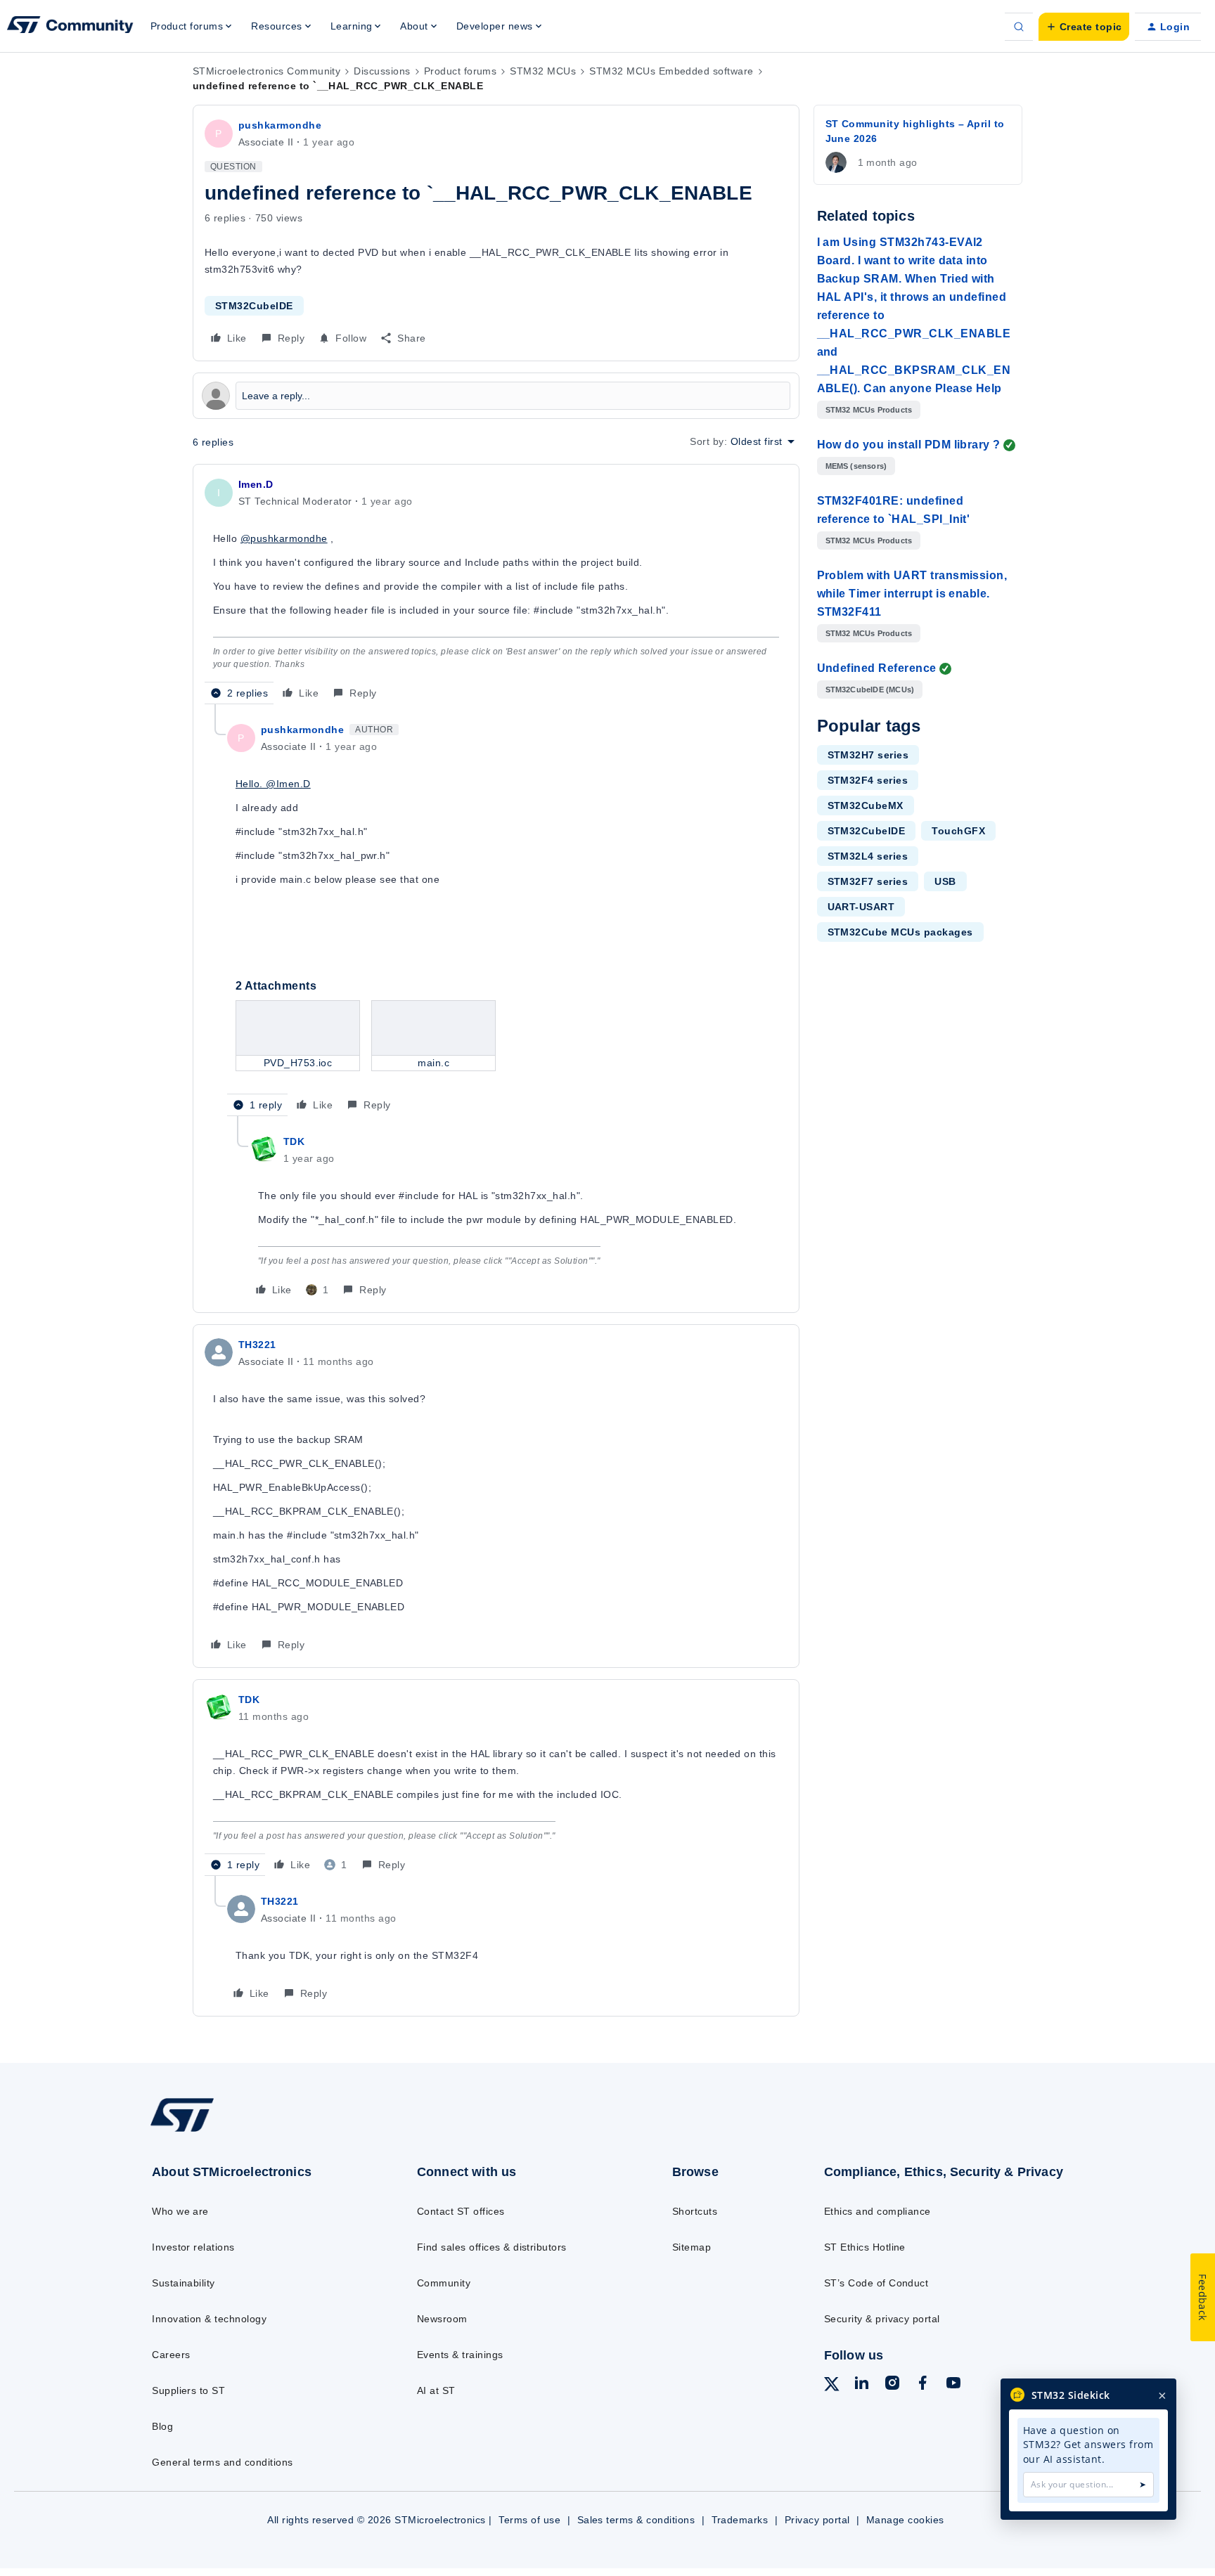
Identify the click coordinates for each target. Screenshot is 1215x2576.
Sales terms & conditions (636, 2520)
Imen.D (256, 484)
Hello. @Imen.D (273, 784)
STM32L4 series (868, 856)
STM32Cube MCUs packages (900, 932)
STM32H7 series (868, 755)
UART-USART (861, 907)
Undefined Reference (877, 668)
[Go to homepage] (254, 2131)
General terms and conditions (222, 2462)
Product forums (461, 71)
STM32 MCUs (543, 71)
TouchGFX (958, 831)
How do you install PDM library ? (909, 445)
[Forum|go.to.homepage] (70, 27)
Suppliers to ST (188, 2390)
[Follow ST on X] (832, 2386)
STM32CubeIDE (254, 306)
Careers (171, 2355)
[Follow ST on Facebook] (922, 2385)
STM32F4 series (868, 780)
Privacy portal (817, 2520)
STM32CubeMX (866, 805)
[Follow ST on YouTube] (953, 2385)
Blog (162, 2426)
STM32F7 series (868, 881)
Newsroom (442, 2319)
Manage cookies (905, 2520)
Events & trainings (460, 2355)
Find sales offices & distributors (492, 2247)
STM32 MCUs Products (869, 410)
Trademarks (740, 2520)
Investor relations (193, 2247)
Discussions (382, 71)
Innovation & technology (209, 2319)
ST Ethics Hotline (865, 2247)
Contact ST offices (461, 2211)
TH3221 (257, 1345)
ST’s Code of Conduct (876, 2283)
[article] (496, 590)
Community (444, 2283)
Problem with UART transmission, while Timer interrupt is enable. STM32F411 (912, 594)
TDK (294, 1141)
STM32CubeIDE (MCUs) (870, 690)
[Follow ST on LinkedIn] (861, 2385)
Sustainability (184, 2283)
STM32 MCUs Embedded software (671, 71)
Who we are (180, 2211)
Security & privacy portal (882, 2319)
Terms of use (529, 2520)
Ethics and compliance (877, 2211)
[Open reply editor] (496, 396)
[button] (1084, 27)
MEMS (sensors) (856, 466)
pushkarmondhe (280, 125)
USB (945, 881)
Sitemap (692, 2247)
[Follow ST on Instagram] (892, 2385)
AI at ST (436, 2390)
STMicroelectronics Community (266, 71)
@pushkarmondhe (284, 538)
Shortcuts (695, 2211)
